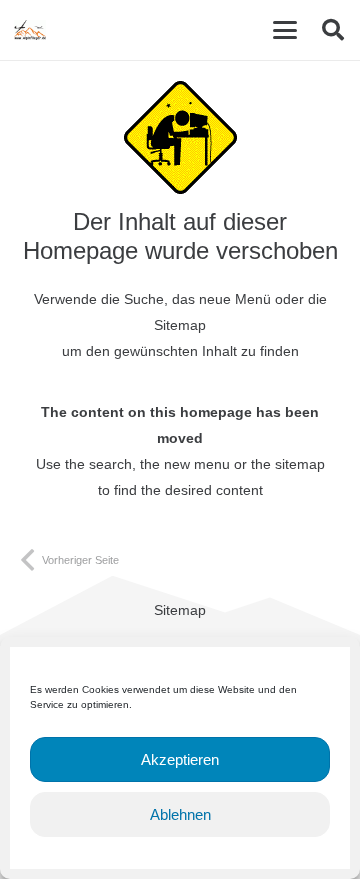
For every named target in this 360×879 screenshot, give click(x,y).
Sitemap (180, 610)
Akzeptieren (180, 759)
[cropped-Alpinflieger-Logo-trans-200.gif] (30, 30)
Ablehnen (180, 814)
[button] (285, 30)
